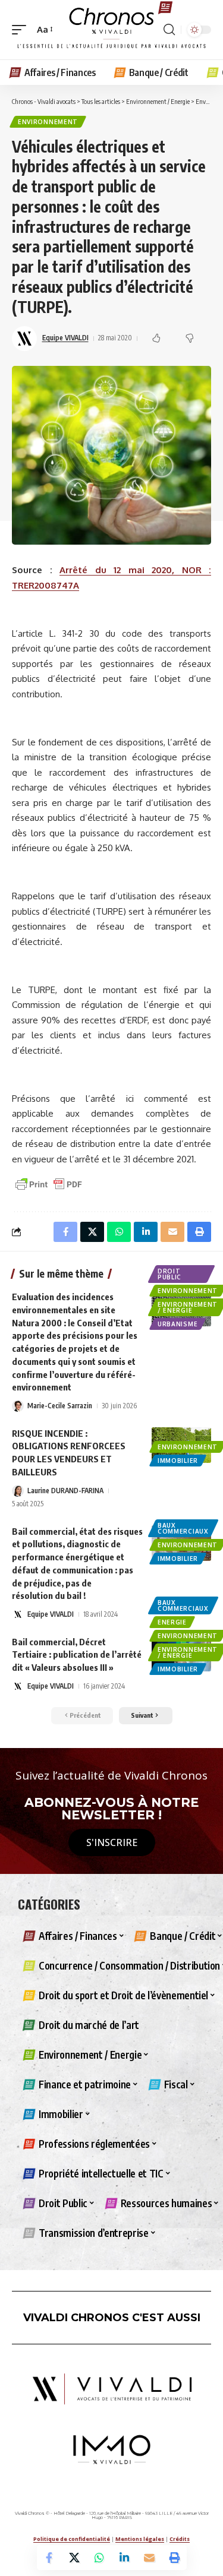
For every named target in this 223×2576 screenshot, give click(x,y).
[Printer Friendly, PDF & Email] (49, 1183)
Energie (172, 1622)
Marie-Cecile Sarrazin (60, 1406)
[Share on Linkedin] (124, 2558)
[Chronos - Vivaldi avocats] (111, 30)
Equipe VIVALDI (65, 338)
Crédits (180, 2539)
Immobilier (178, 1461)
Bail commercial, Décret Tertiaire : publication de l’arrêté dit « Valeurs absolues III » (77, 1655)
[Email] (149, 2558)
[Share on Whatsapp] (99, 2558)
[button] (22, 30)
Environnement (48, 122)
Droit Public (169, 1274)
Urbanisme (178, 1324)
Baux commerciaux (183, 1528)
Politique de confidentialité (72, 2539)
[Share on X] (74, 2558)
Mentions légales (140, 2539)
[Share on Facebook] (49, 2558)
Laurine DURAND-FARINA (65, 1491)
